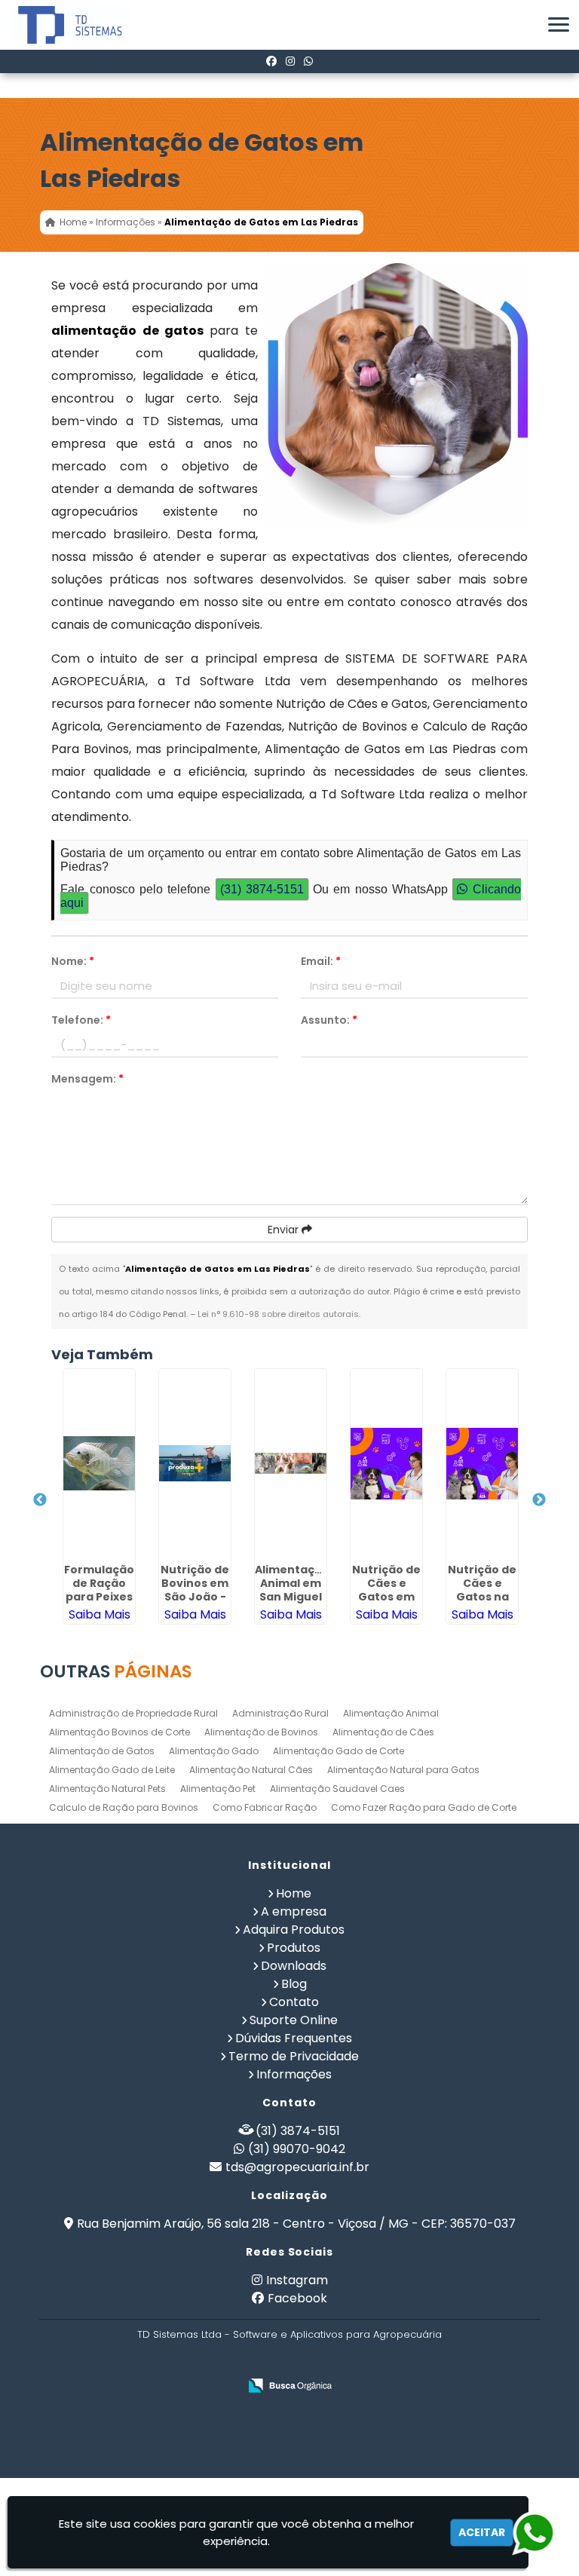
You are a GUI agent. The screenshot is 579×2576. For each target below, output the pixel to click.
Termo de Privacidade (294, 2056)
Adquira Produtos (294, 1930)
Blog (294, 1984)
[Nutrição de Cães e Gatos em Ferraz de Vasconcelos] (386, 1463)
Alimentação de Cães (383, 1732)
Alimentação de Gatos (102, 1751)
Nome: (73, 961)
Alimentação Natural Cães (251, 1770)
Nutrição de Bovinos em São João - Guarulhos (195, 1590)
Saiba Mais (100, 1614)
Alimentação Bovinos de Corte (119, 1732)
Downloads (294, 1966)
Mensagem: (87, 1079)
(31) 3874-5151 (262, 889)
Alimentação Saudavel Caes (337, 1789)
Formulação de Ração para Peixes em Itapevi (99, 1590)
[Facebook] (271, 61)
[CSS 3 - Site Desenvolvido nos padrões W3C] (303, 2362)
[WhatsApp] (308, 61)
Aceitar (482, 2532)
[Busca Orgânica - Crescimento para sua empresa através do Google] (290, 2386)
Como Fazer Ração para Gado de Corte (424, 1807)
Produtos (294, 1948)
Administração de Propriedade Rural (133, 1713)
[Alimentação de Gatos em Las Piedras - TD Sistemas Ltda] (59, 25)
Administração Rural (280, 1713)
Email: (321, 961)
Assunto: (329, 1020)
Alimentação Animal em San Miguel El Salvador (292, 1590)
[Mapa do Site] (212, 2361)
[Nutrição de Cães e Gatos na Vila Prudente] (482, 1463)
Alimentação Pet (218, 1789)
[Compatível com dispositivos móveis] (355, 2362)
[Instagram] (290, 61)
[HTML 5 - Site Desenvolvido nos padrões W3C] (251, 2362)
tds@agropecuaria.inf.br (297, 2167)
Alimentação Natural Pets (107, 1789)
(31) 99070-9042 (297, 2149)
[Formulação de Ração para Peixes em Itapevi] (99, 1463)
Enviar (285, 1230)
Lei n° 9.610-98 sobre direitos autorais (278, 1314)
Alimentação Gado (214, 1751)
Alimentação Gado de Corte (339, 1751)
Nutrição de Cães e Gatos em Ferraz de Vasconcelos (388, 1597)
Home (294, 1893)
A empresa (294, 1911)
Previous (40, 1500)
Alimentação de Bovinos (261, 1732)
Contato (294, 2002)
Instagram (297, 2280)
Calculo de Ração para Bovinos (124, 1807)
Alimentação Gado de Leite (112, 1770)
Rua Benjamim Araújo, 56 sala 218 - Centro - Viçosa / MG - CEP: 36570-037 (296, 2224)
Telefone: (81, 1020)
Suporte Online (294, 2020)
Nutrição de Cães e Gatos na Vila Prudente (482, 1597)
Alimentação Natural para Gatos (403, 1770)
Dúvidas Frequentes (294, 2038)
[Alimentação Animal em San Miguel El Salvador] (291, 1463)
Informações (294, 2074)
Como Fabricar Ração (265, 1807)
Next (539, 1500)
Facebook (297, 2298)
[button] (559, 25)
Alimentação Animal (391, 1713)
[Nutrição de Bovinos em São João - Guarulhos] (195, 1463)
